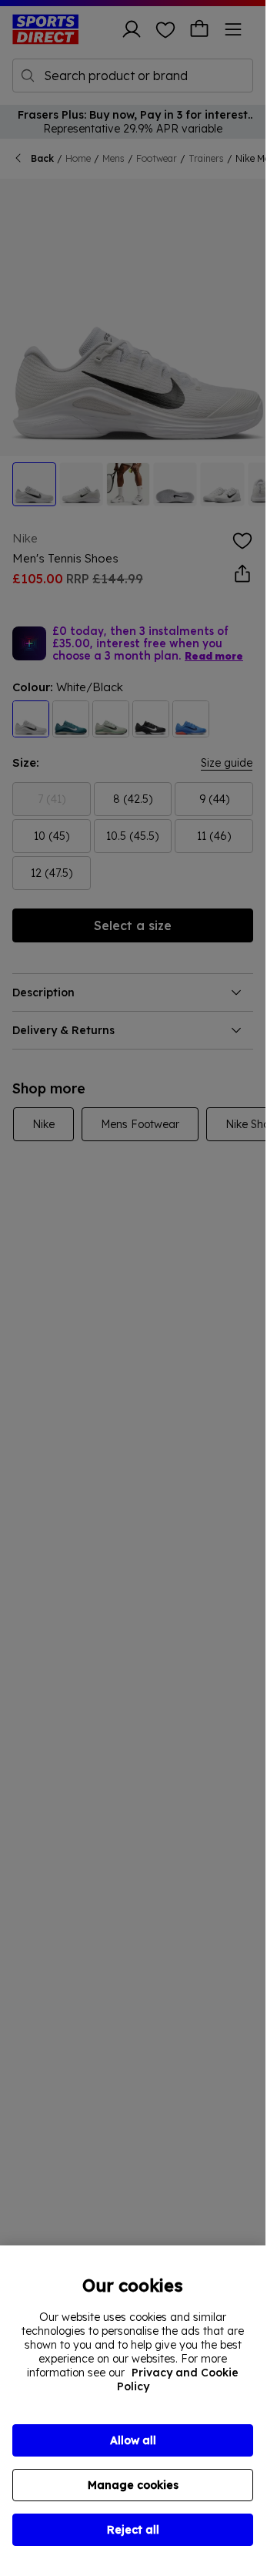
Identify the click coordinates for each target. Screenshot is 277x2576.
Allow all (133, 2440)
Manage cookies (133, 2485)
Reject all (133, 2530)
